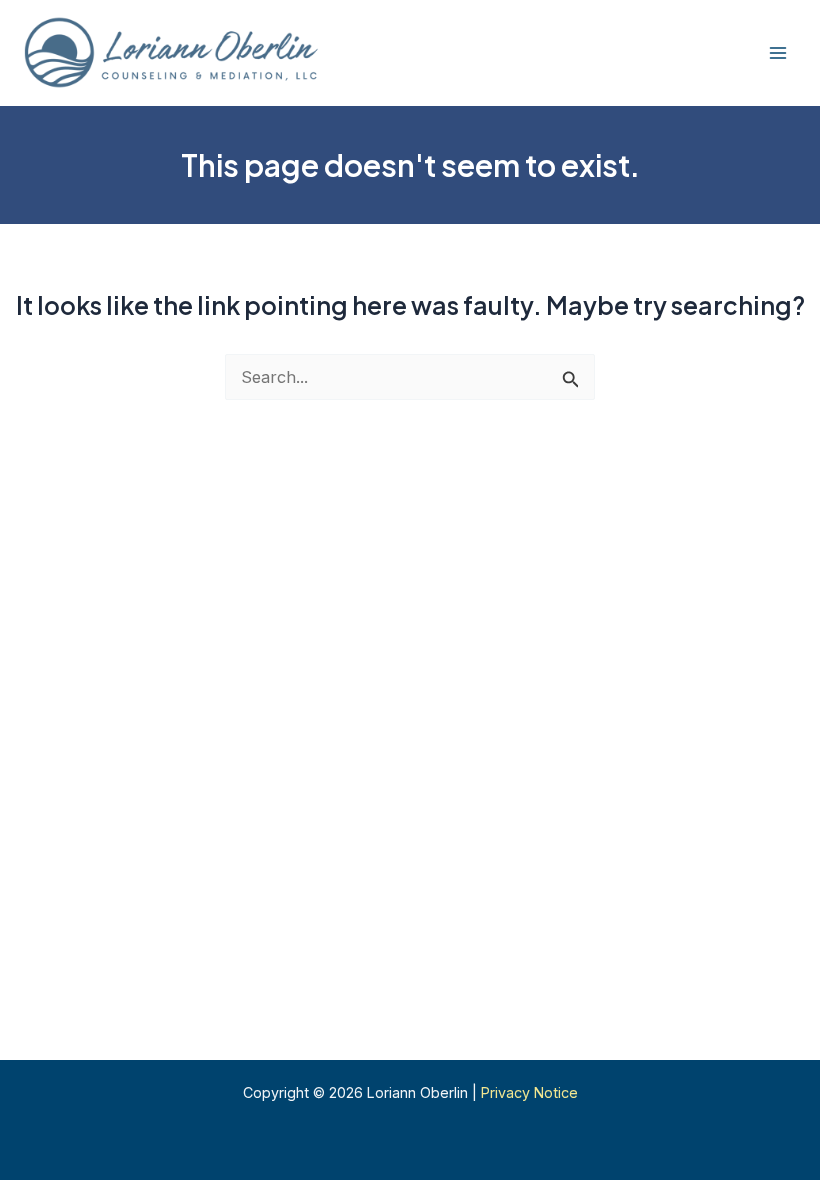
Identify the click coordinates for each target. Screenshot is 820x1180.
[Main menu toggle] (777, 53)
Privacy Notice (529, 1092)
